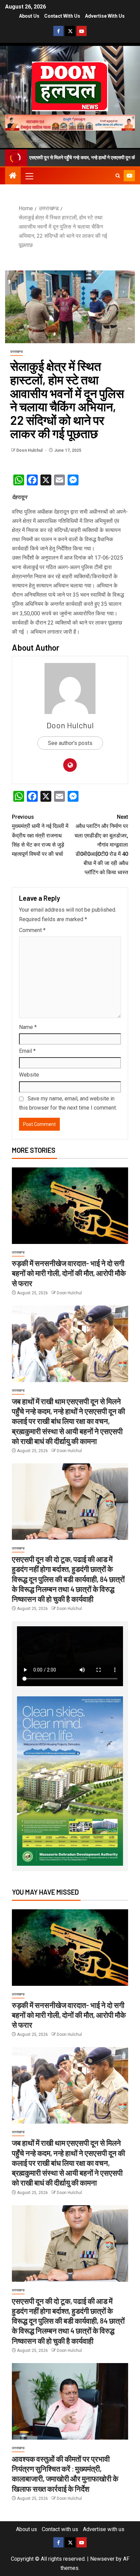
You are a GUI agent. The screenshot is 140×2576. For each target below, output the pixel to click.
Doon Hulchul (30, 450)
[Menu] (29, 176)
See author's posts (70, 743)
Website (29, 1075)
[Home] (13, 176)
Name (28, 1027)
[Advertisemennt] (70, 122)
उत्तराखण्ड (16, 352)
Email (27, 1051)
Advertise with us (105, 16)
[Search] (118, 176)
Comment (32, 930)
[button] (29, 176)
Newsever (102, 2559)
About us (29, 16)
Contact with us (62, 16)
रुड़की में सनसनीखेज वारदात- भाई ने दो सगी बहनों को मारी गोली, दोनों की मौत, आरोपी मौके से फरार (69, 1273)
